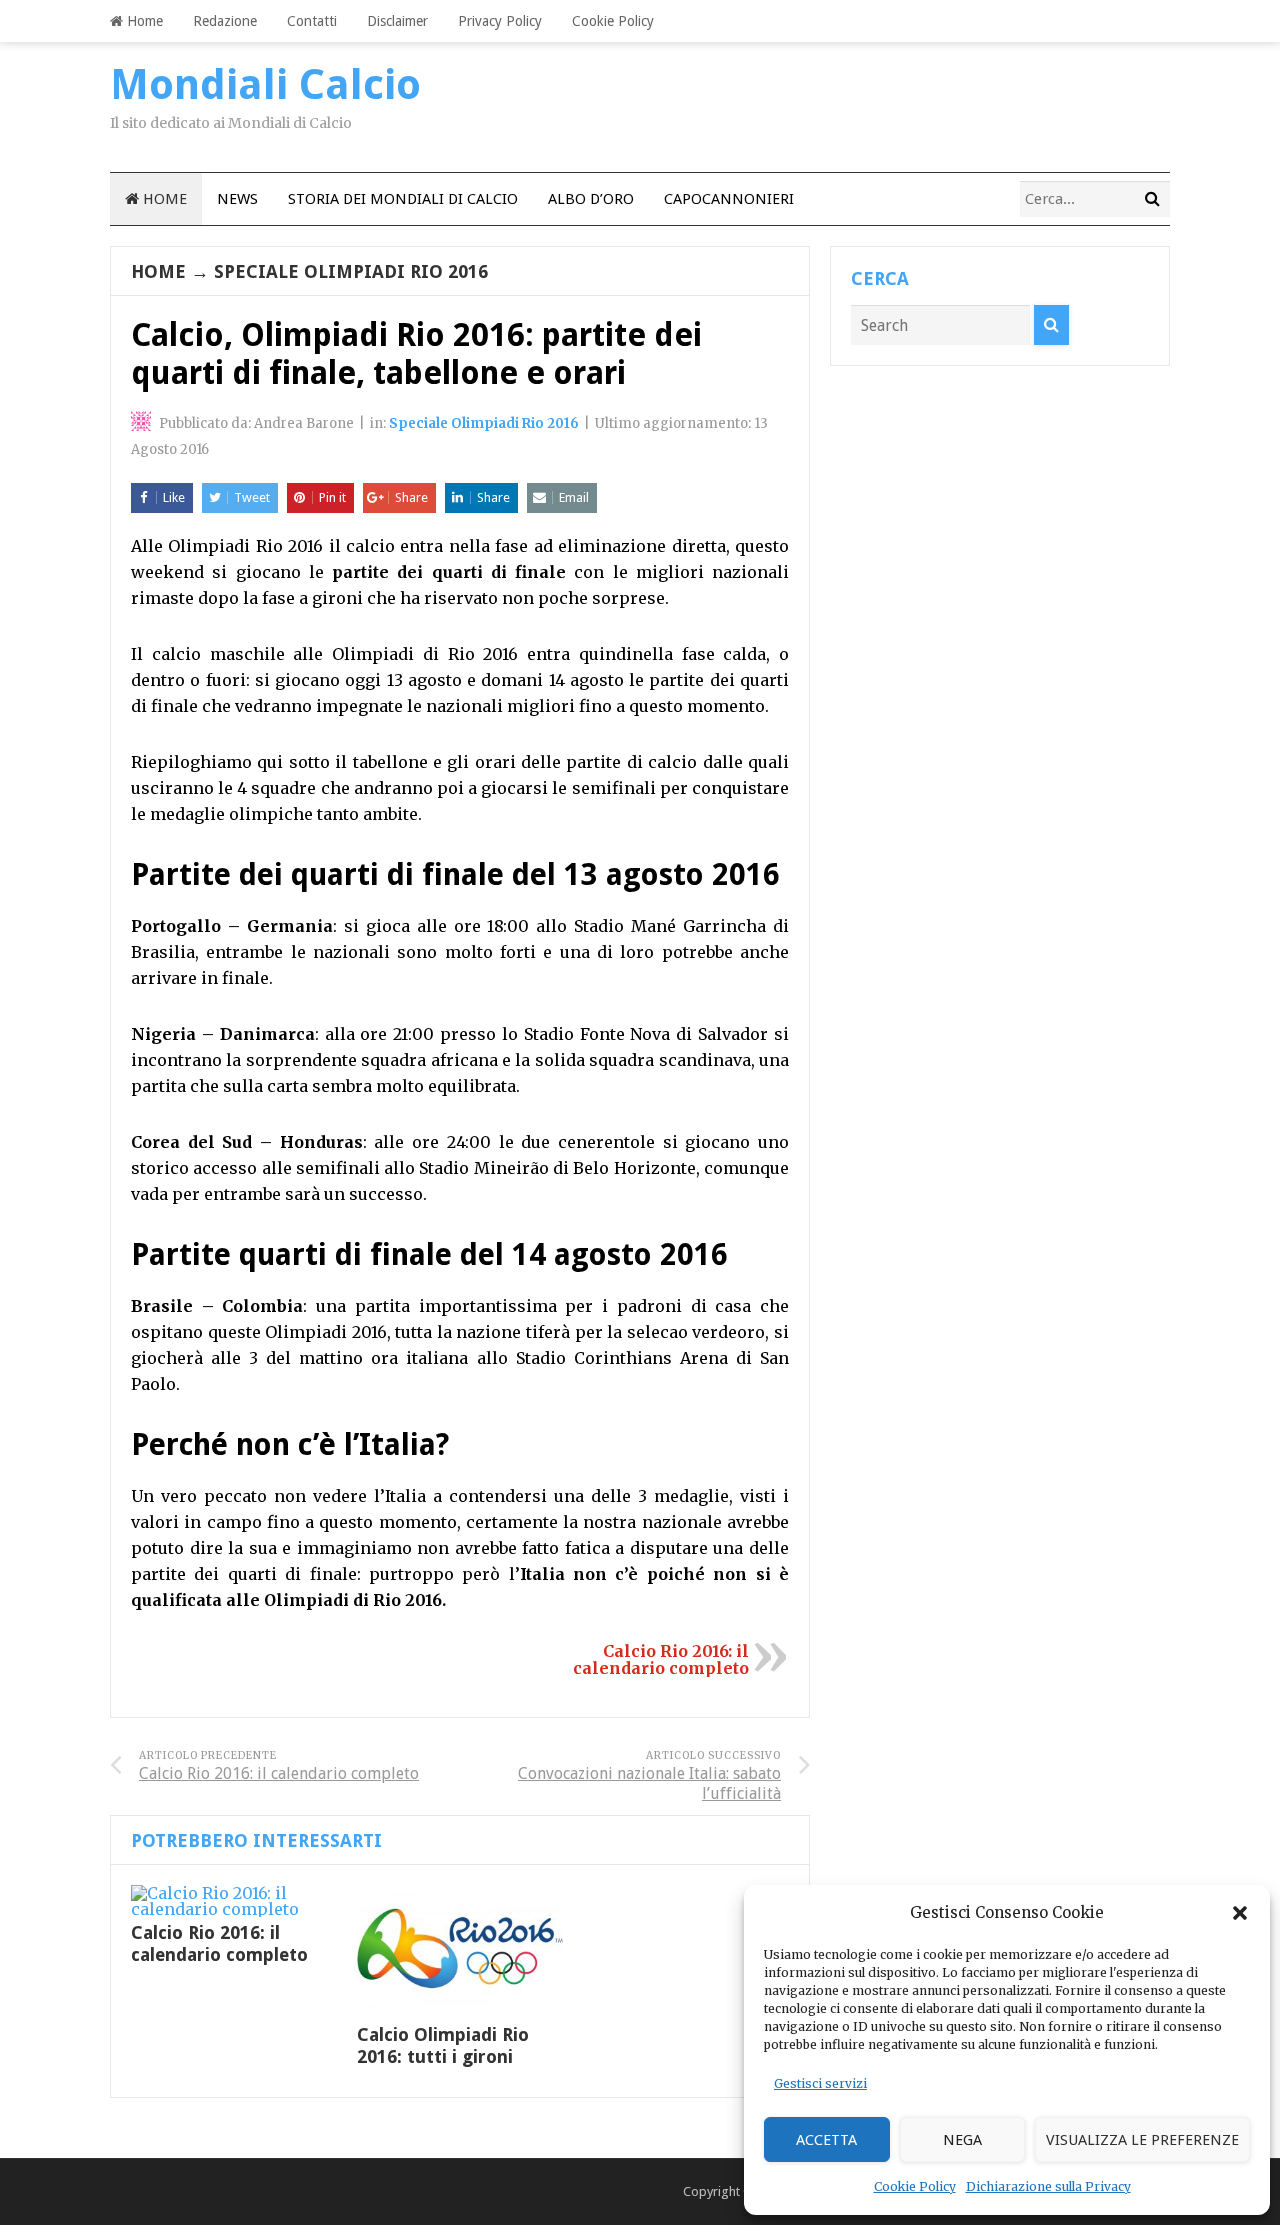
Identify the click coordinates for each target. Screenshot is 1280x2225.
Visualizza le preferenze (1142, 2140)
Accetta (826, 2140)
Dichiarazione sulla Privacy (1048, 2186)
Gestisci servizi (820, 2083)
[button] (1240, 1913)
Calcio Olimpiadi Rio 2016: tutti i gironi (443, 2045)
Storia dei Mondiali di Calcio (403, 199)
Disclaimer (397, 21)
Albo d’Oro (591, 199)
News (237, 199)
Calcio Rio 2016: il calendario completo (661, 1659)
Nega (962, 2140)
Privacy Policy (500, 21)
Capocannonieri (729, 199)
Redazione (225, 21)
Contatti (312, 21)
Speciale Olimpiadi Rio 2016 (351, 271)
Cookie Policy (915, 2186)
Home (143, 21)
